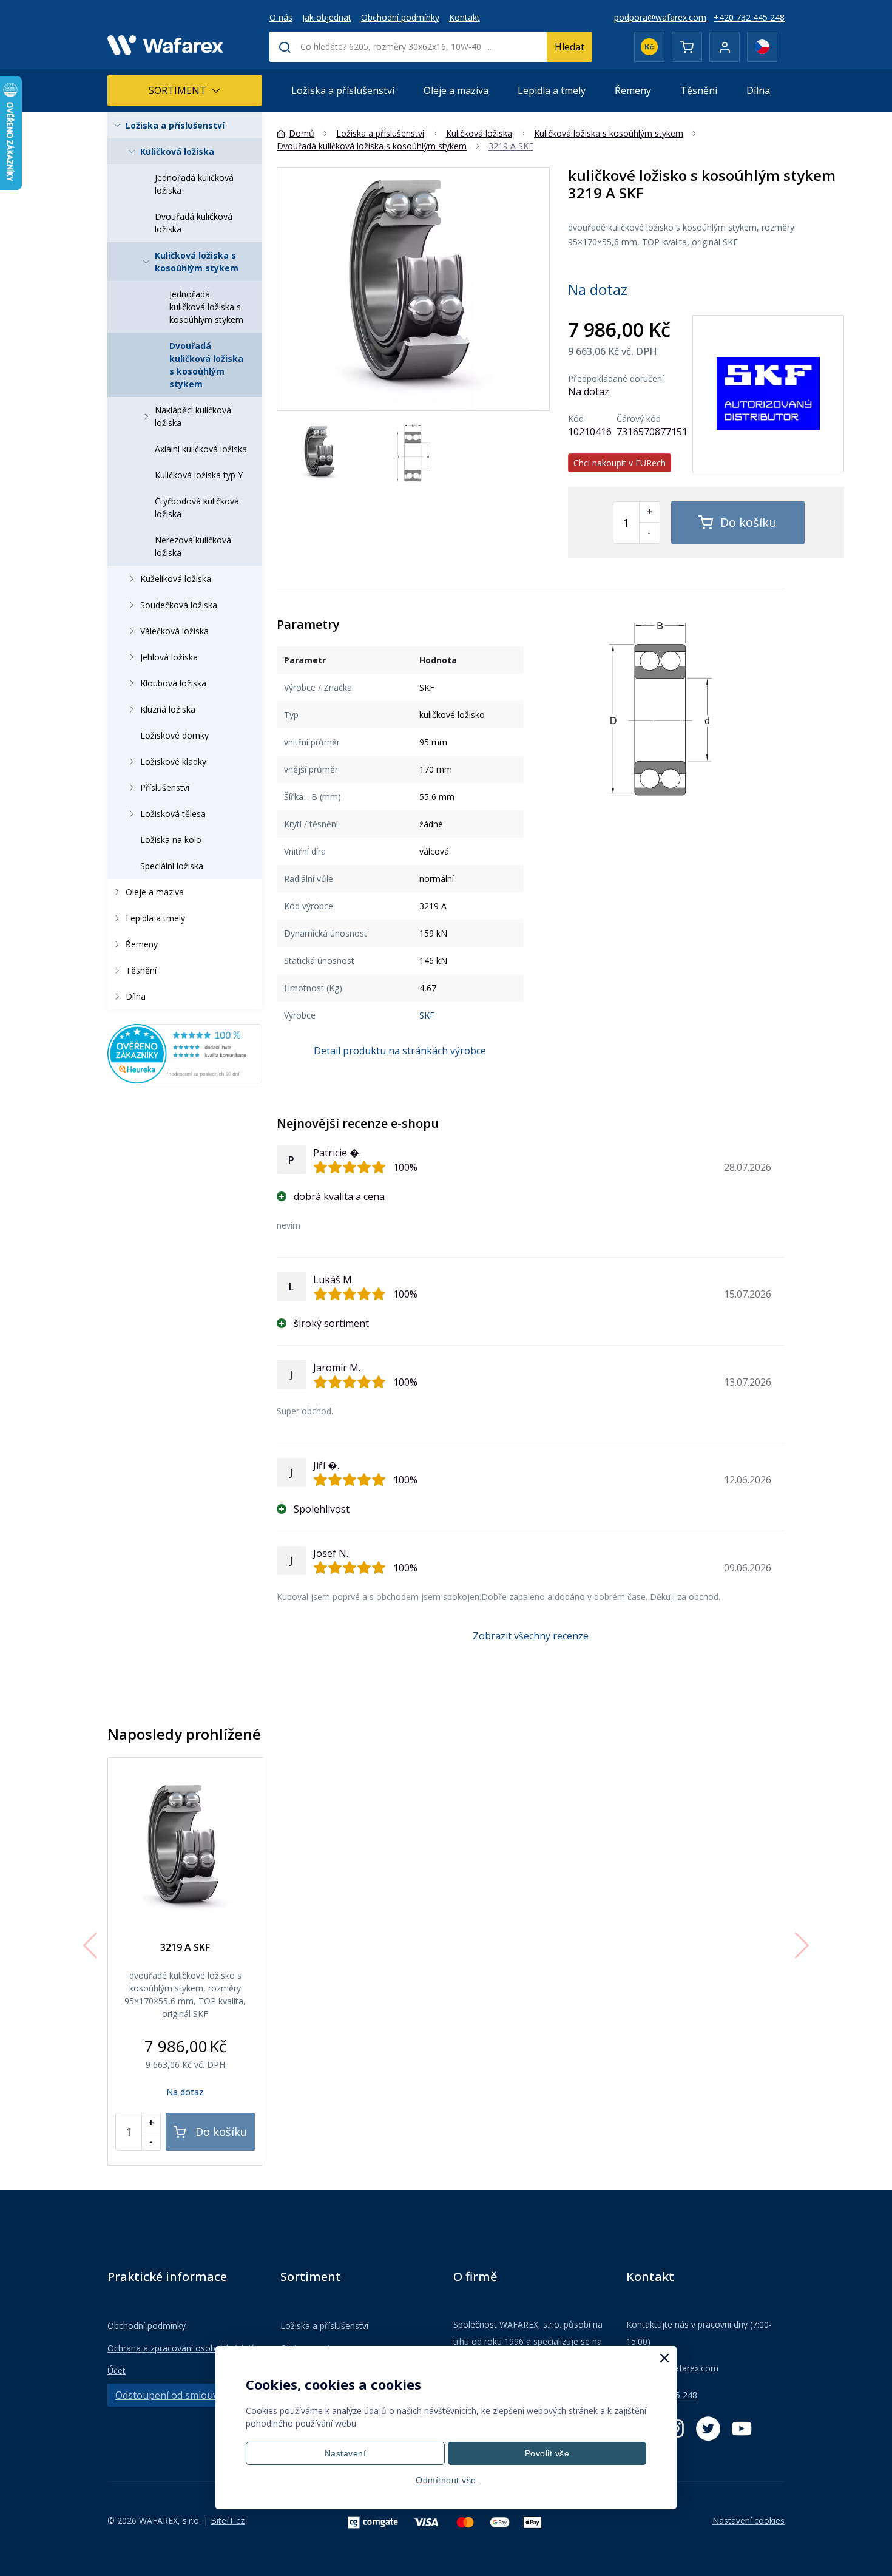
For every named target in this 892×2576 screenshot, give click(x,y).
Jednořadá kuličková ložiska (194, 184)
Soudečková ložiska (179, 605)
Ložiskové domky (174, 735)
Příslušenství (165, 788)
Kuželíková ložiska (176, 579)
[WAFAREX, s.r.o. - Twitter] (708, 2429)
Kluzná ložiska (168, 709)
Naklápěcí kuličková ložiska (193, 416)
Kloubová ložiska (173, 683)
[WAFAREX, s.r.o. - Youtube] (742, 2429)
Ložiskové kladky (173, 761)
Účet (117, 2371)
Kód (576, 419)
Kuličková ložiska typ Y (199, 475)
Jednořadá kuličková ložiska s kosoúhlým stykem (206, 307)
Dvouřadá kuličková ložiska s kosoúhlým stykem (206, 365)
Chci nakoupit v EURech (620, 463)
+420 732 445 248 (749, 17)
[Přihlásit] (725, 47)
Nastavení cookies (748, 2520)
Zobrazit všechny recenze (531, 1636)
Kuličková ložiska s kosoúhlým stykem (197, 262)
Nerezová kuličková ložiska (193, 546)
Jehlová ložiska (169, 657)
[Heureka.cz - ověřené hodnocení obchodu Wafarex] (185, 1052)
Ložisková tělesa (173, 814)
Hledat (569, 47)
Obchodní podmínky (400, 17)
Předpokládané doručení (616, 379)
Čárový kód (639, 419)
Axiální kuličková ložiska (201, 449)
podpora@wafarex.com (660, 17)
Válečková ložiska (174, 631)
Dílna (758, 90)
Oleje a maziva (456, 90)
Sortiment (177, 90)
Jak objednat (327, 17)
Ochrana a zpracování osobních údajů (182, 2348)
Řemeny (633, 90)
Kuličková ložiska (177, 151)
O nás (281, 17)
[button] (535, 289)
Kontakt (465, 17)
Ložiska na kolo (171, 840)
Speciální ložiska (172, 866)
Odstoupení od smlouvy (169, 2395)
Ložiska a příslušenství (343, 90)
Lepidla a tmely (552, 90)
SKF (427, 1015)
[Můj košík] (687, 47)
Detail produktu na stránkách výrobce (400, 1051)
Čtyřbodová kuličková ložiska (197, 507)
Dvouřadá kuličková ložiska (194, 223)
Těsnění (699, 90)
